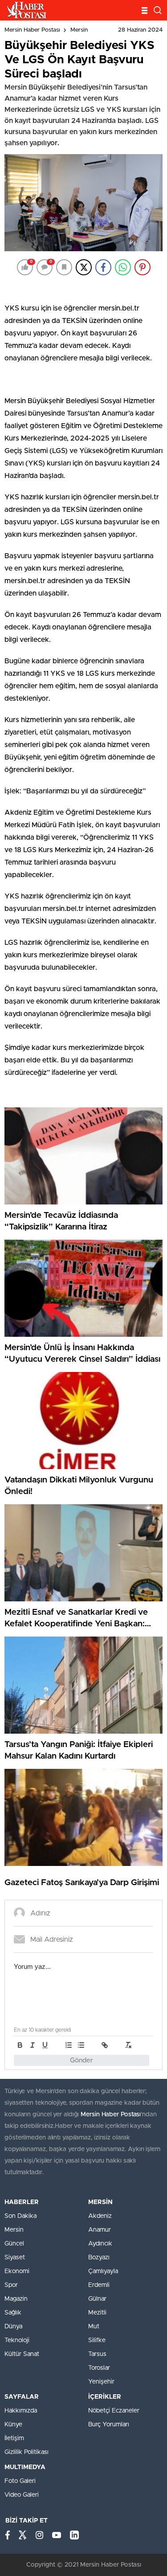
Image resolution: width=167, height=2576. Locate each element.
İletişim (14, 2438)
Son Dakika (20, 2216)
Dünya (13, 2327)
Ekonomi (17, 2271)
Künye (13, 2425)
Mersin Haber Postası (32, 30)
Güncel (14, 2244)
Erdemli (99, 2285)
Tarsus (97, 2354)
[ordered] (69, 2045)
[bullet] (81, 2045)
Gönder (81, 2060)
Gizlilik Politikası (26, 2452)
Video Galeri (22, 2495)
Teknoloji (17, 2340)
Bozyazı (99, 2258)
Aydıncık (100, 2244)
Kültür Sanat (22, 2354)
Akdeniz (100, 2216)
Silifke (97, 2340)
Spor (11, 2285)
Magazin (16, 2299)
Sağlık (13, 2313)
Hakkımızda (21, 2411)
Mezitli (97, 2313)
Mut (94, 2327)
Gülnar (97, 2299)
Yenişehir (101, 2382)
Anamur (100, 2230)
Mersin (79, 30)
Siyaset (15, 2258)
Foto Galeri (20, 2481)
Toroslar (99, 2368)
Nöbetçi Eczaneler (114, 2411)
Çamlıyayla (103, 2271)
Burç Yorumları (109, 2425)
